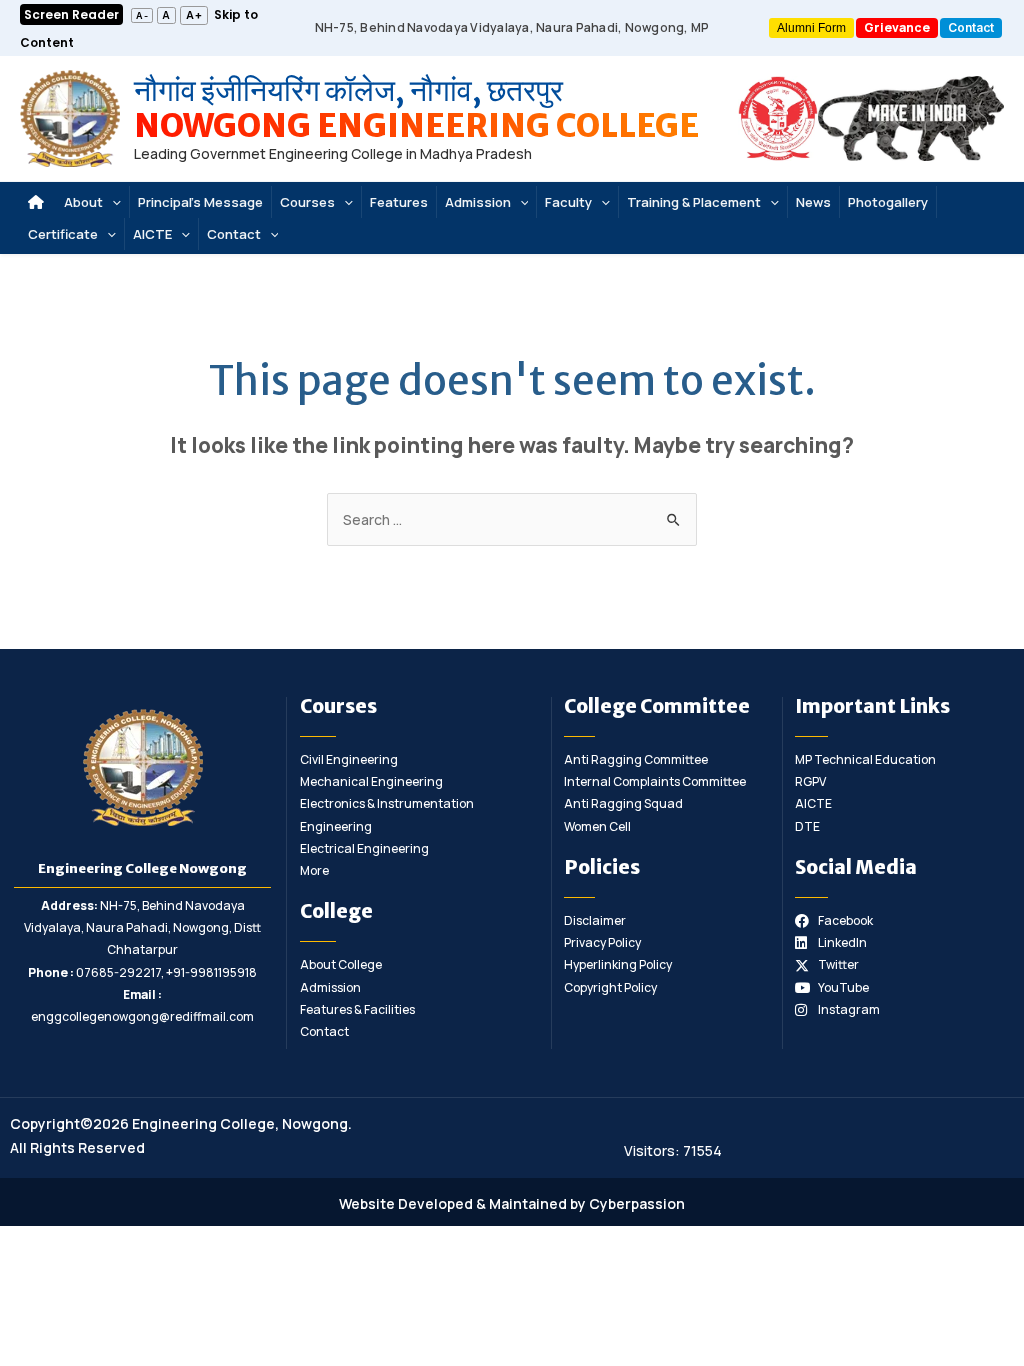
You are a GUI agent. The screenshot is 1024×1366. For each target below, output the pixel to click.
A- (142, 15)
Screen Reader (71, 14)
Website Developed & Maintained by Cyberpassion (512, 1203)
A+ (194, 15)
